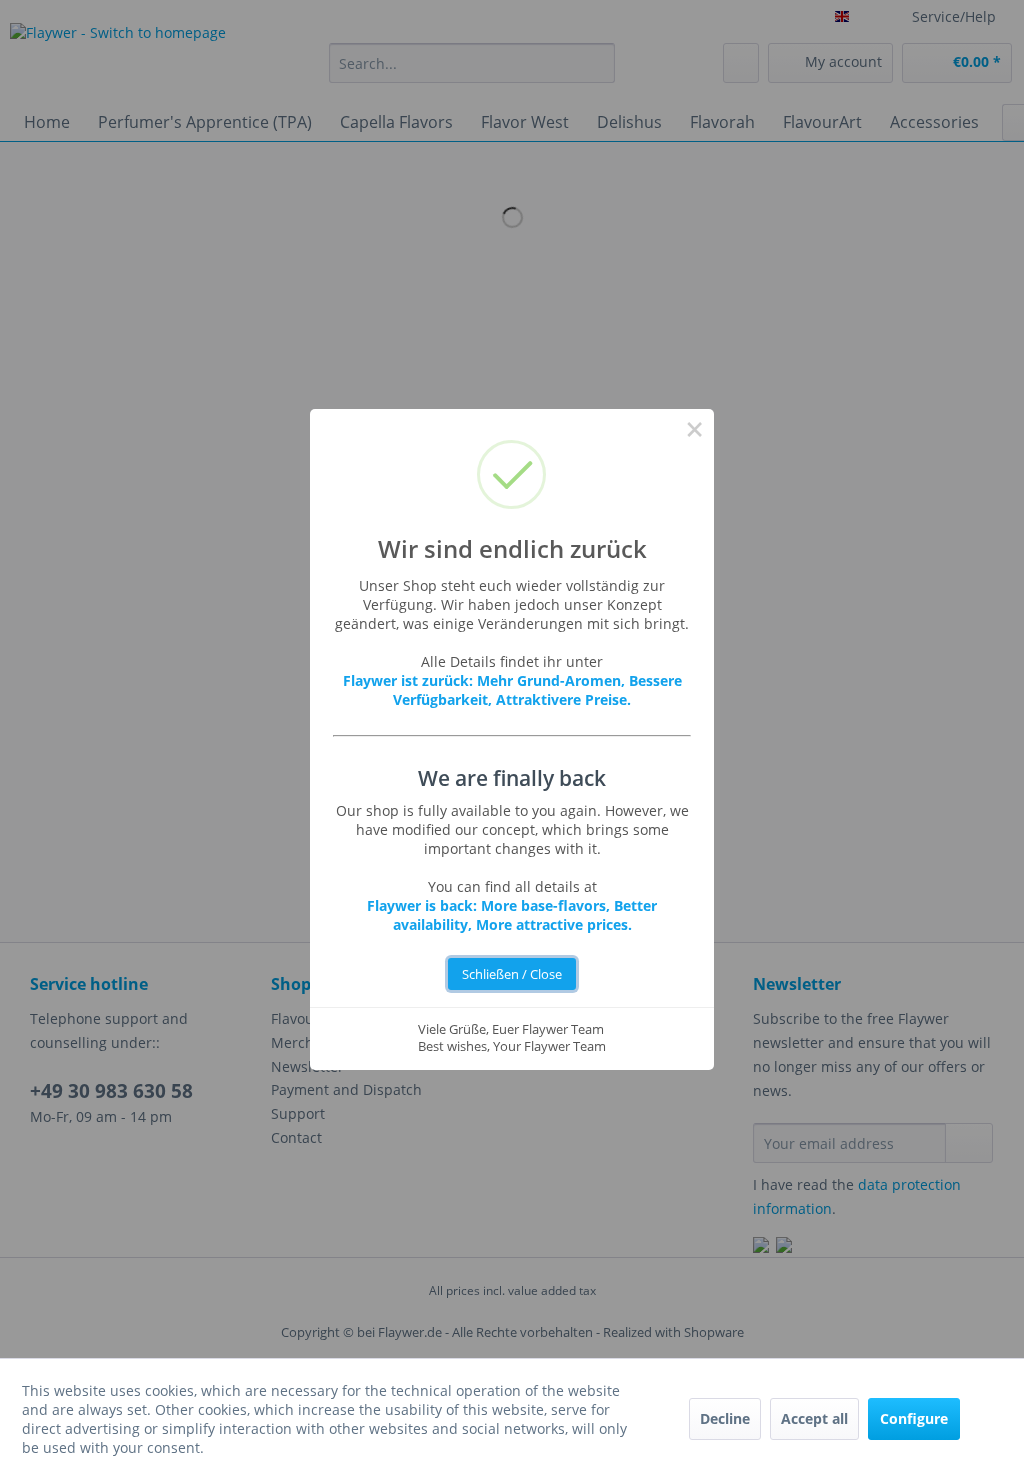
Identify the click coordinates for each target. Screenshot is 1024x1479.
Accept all (814, 1418)
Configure (914, 1418)
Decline (725, 1418)
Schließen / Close (512, 974)
